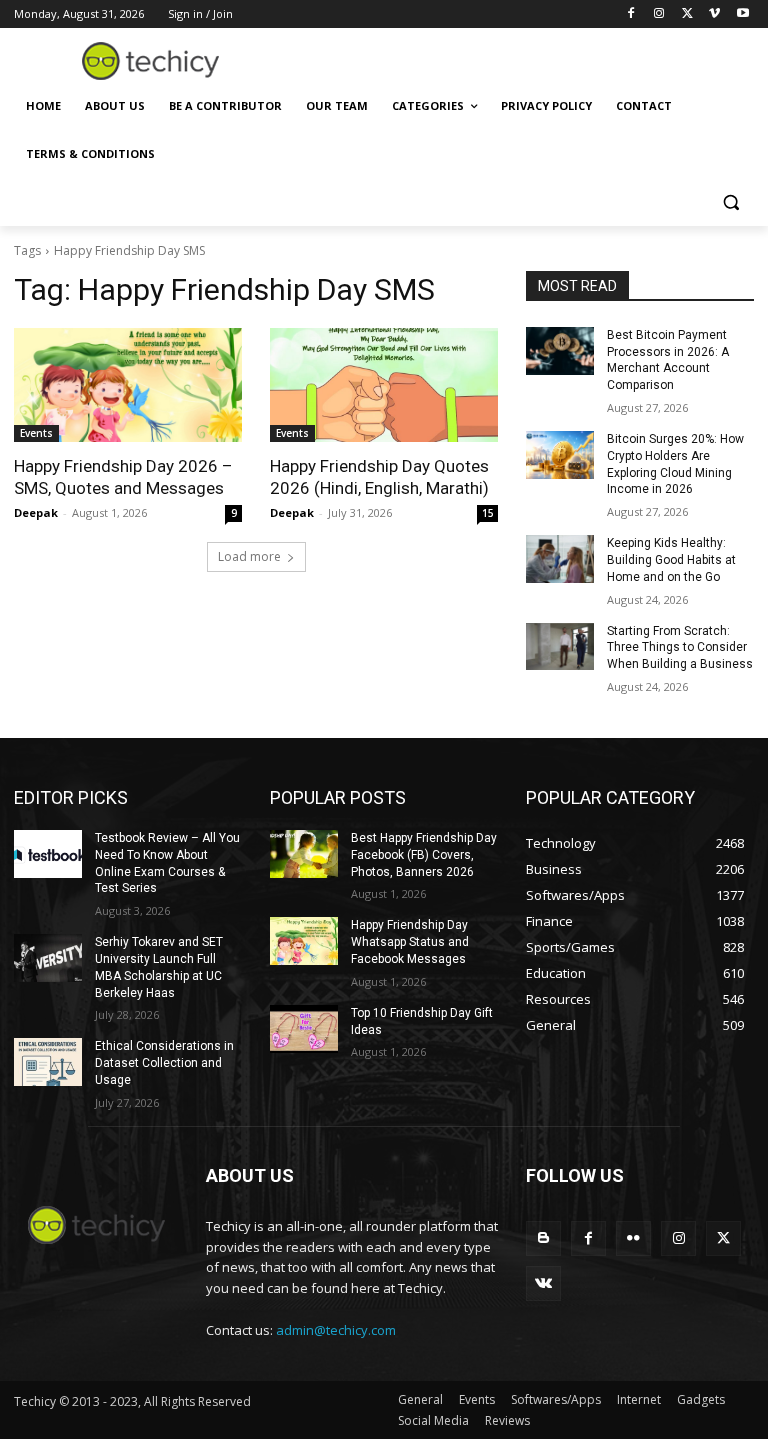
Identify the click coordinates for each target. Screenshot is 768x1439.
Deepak (36, 512)
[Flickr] (633, 1238)
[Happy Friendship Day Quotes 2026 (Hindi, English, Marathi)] (384, 385)
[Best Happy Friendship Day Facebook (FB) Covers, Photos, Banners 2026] (304, 854)
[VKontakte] (543, 1283)
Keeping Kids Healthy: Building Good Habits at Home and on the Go (671, 560)
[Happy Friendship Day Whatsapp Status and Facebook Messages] (304, 941)
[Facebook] (631, 14)
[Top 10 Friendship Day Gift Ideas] (304, 1029)
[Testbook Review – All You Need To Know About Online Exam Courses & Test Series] (48, 854)
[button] (730, 202)
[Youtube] (742, 14)
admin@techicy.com (336, 1330)
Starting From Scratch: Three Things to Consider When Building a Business (680, 648)
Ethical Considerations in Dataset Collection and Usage (164, 1063)
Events (36, 433)
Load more (249, 556)
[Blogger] (543, 1238)
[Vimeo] (714, 14)
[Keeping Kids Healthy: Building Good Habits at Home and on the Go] (560, 559)
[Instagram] (659, 14)
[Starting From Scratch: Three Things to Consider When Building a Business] (560, 647)
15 (488, 513)
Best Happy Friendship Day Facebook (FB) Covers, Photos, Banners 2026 (424, 855)
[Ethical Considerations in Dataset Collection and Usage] (48, 1062)
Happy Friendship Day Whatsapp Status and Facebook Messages (410, 942)
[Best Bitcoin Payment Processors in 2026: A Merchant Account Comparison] (560, 351)
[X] (687, 14)
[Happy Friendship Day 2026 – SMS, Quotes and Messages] (128, 385)
